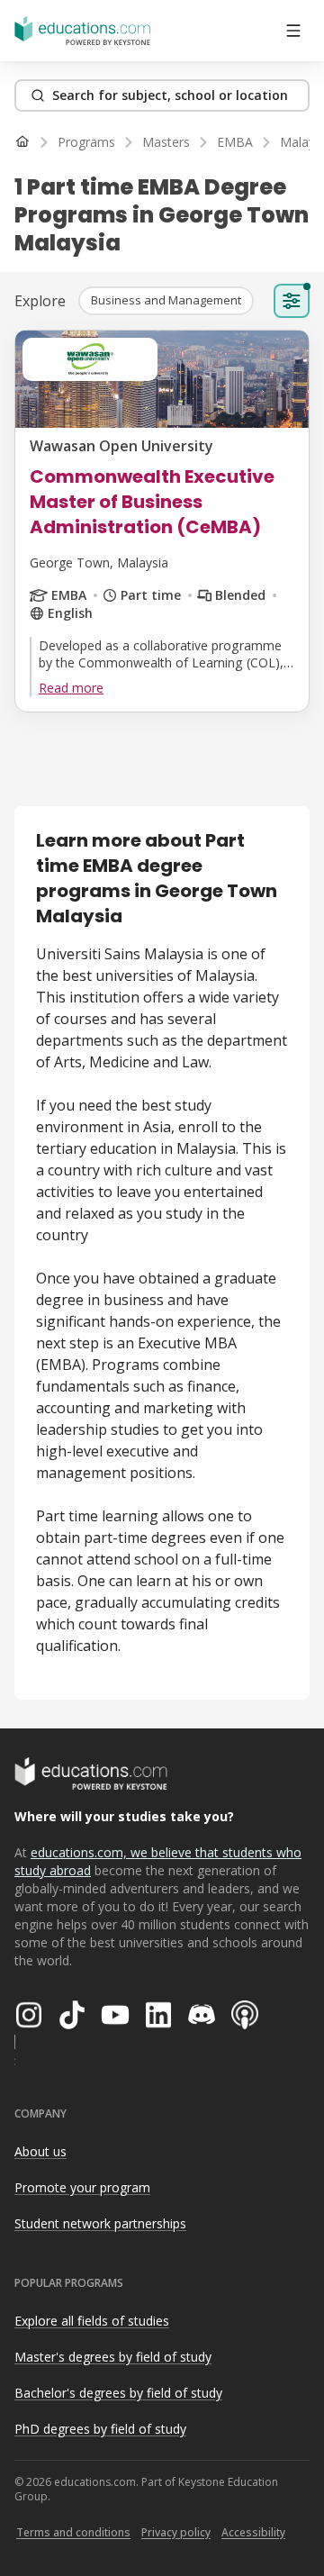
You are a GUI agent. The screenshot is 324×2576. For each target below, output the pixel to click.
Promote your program (82, 2187)
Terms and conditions (73, 2532)
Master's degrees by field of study (113, 2357)
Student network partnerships (100, 2223)
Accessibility (253, 2532)
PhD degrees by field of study (100, 2429)
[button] (166, 301)
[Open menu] (293, 31)
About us (40, 2151)
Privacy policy (176, 2532)
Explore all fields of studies (92, 2321)
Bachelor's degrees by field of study (118, 2393)
